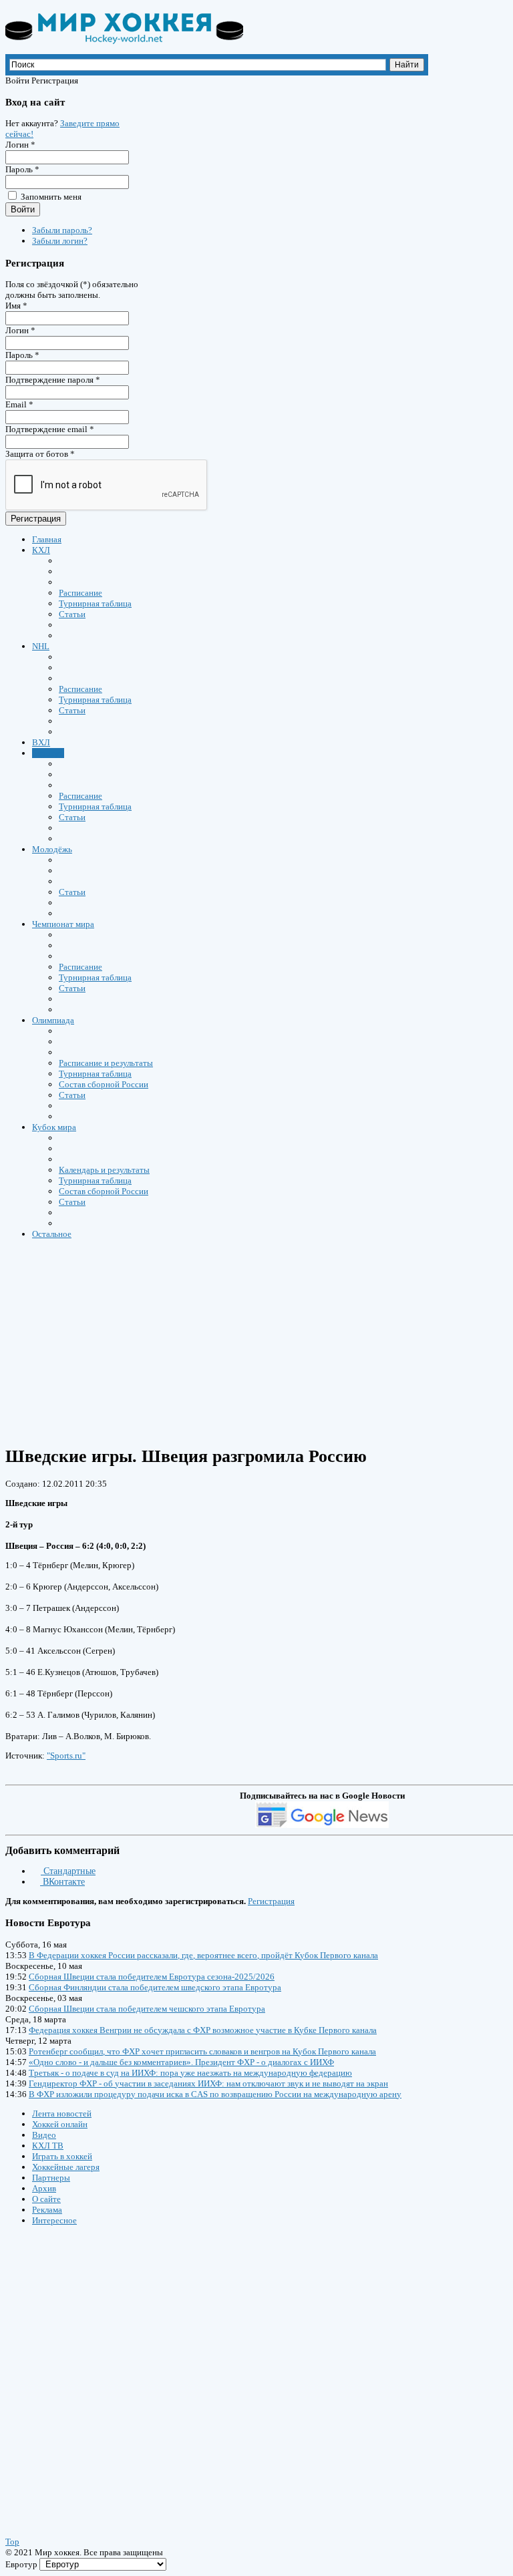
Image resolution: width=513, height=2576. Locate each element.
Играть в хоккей (62, 2156)
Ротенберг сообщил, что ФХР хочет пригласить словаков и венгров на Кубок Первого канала (202, 2051)
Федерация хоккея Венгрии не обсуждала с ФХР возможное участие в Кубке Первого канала (203, 2030)
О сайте (46, 2199)
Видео (44, 2135)
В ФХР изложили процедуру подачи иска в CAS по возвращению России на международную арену (215, 2094)
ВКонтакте (62, 1882)
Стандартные (68, 1871)
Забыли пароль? (62, 230)
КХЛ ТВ (48, 2146)
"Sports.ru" (66, 1756)
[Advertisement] (85, 2368)
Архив (44, 2188)
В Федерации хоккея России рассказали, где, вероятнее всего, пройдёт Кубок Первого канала (203, 1955)
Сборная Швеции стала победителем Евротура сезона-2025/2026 (152, 1977)
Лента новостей (62, 2113)
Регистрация (36, 519)
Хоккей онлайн (60, 2124)
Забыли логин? (60, 241)
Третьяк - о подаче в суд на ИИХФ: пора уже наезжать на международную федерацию (190, 2073)
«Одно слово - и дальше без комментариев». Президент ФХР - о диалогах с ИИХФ (181, 2062)
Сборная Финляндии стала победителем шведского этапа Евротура (155, 1987)
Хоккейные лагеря (66, 2167)
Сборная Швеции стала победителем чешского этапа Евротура (147, 2009)
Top (12, 2542)
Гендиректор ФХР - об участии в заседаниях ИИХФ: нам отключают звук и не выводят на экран (208, 2083)
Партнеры (51, 2178)
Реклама (47, 2210)
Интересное (54, 2220)
